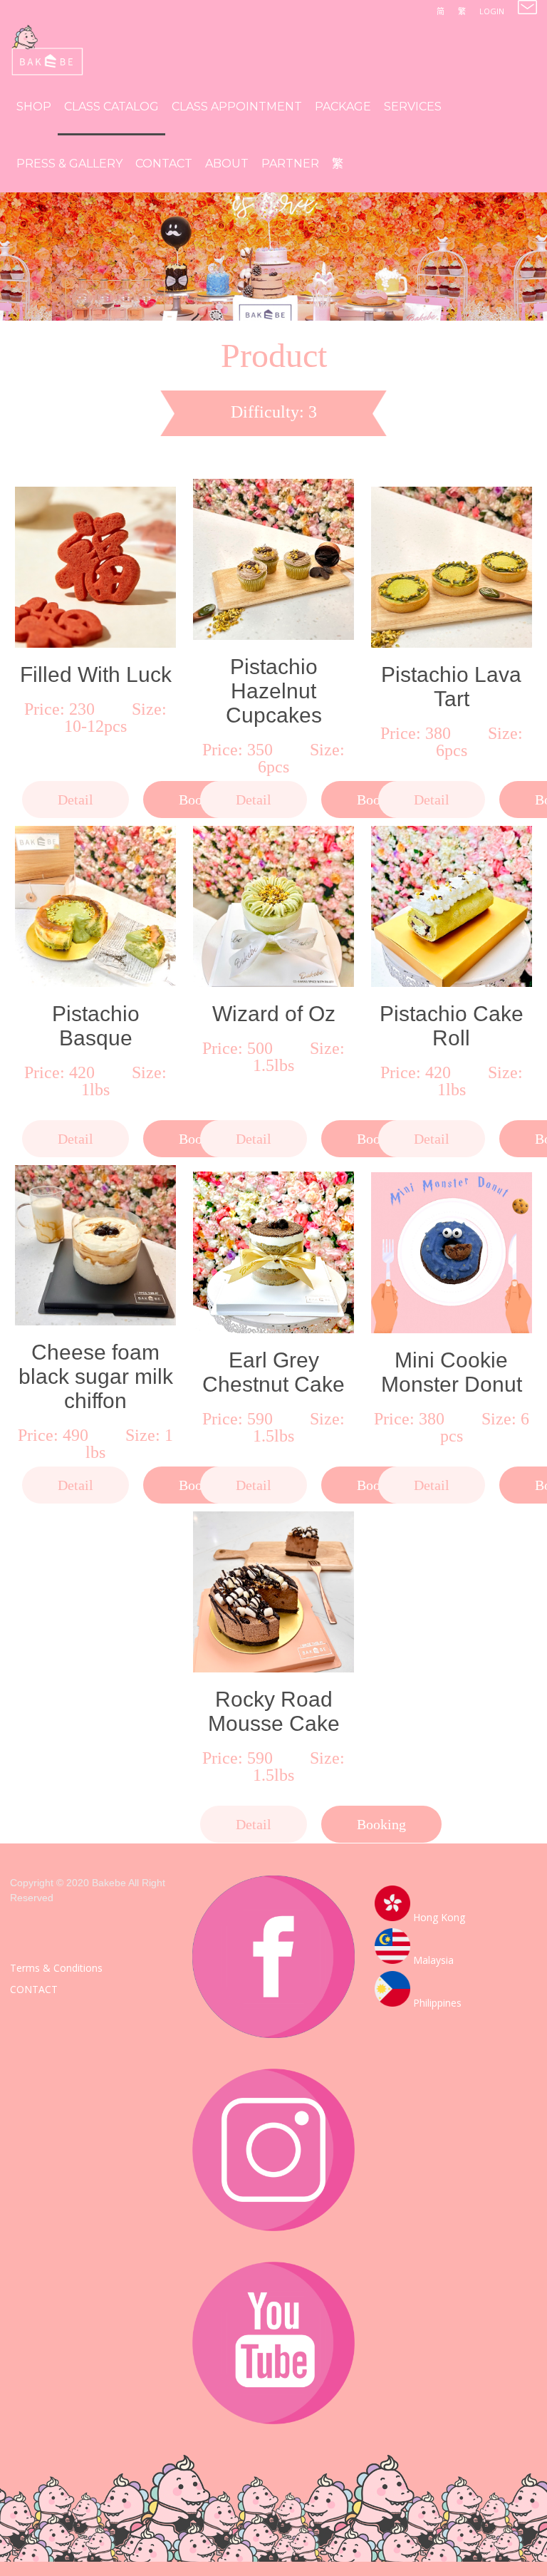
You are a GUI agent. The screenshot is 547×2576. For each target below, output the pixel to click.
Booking (381, 1824)
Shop (34, 107)
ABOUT (227, 164)
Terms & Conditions (56, 1968)
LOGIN (492, 11)
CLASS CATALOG (111, 107)
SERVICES (413, 107)
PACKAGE (343, 107)
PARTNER (290, 164)
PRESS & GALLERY (69, 164)
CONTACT (164, 164)
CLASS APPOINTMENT (237, 107)
